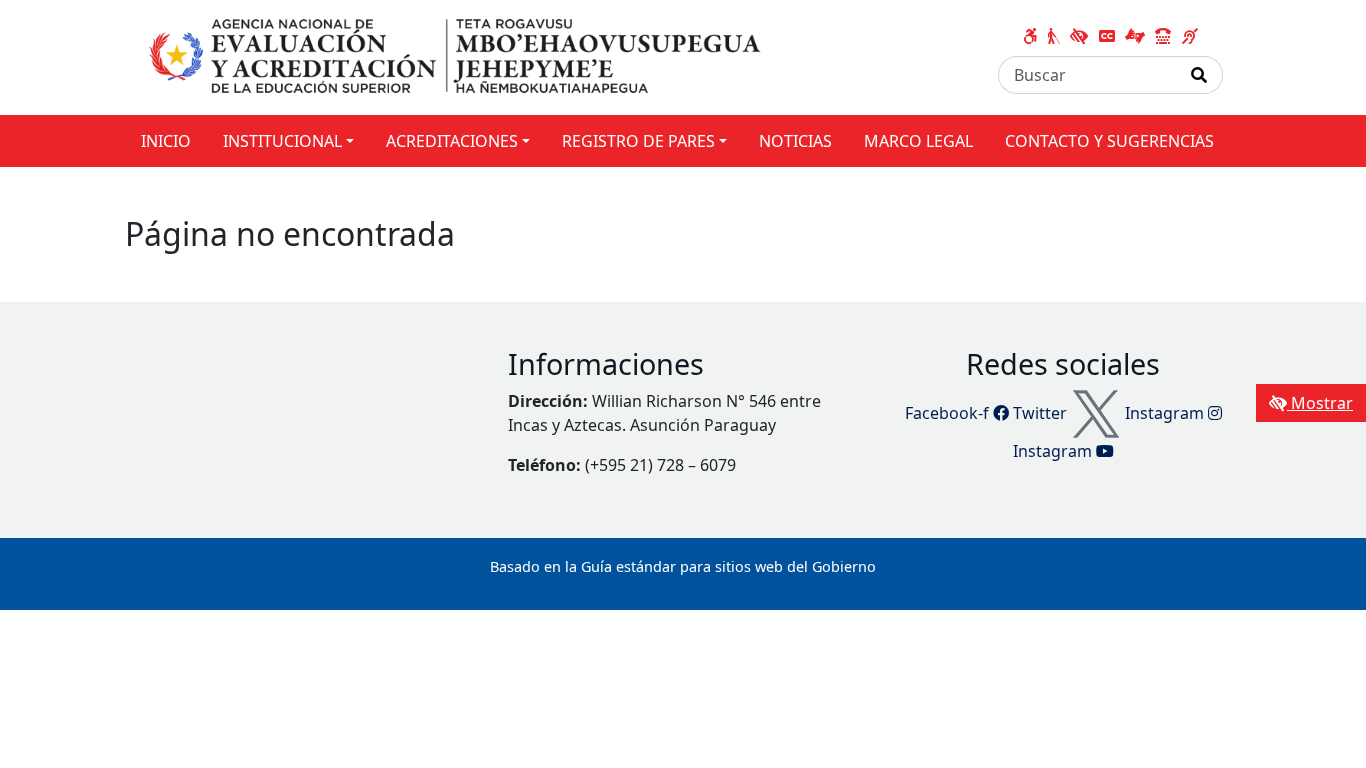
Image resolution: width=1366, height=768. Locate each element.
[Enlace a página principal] (458, 56)
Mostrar (1320, 403)
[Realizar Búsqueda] (1199, 75)
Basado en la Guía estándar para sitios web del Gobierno (683, 566)
